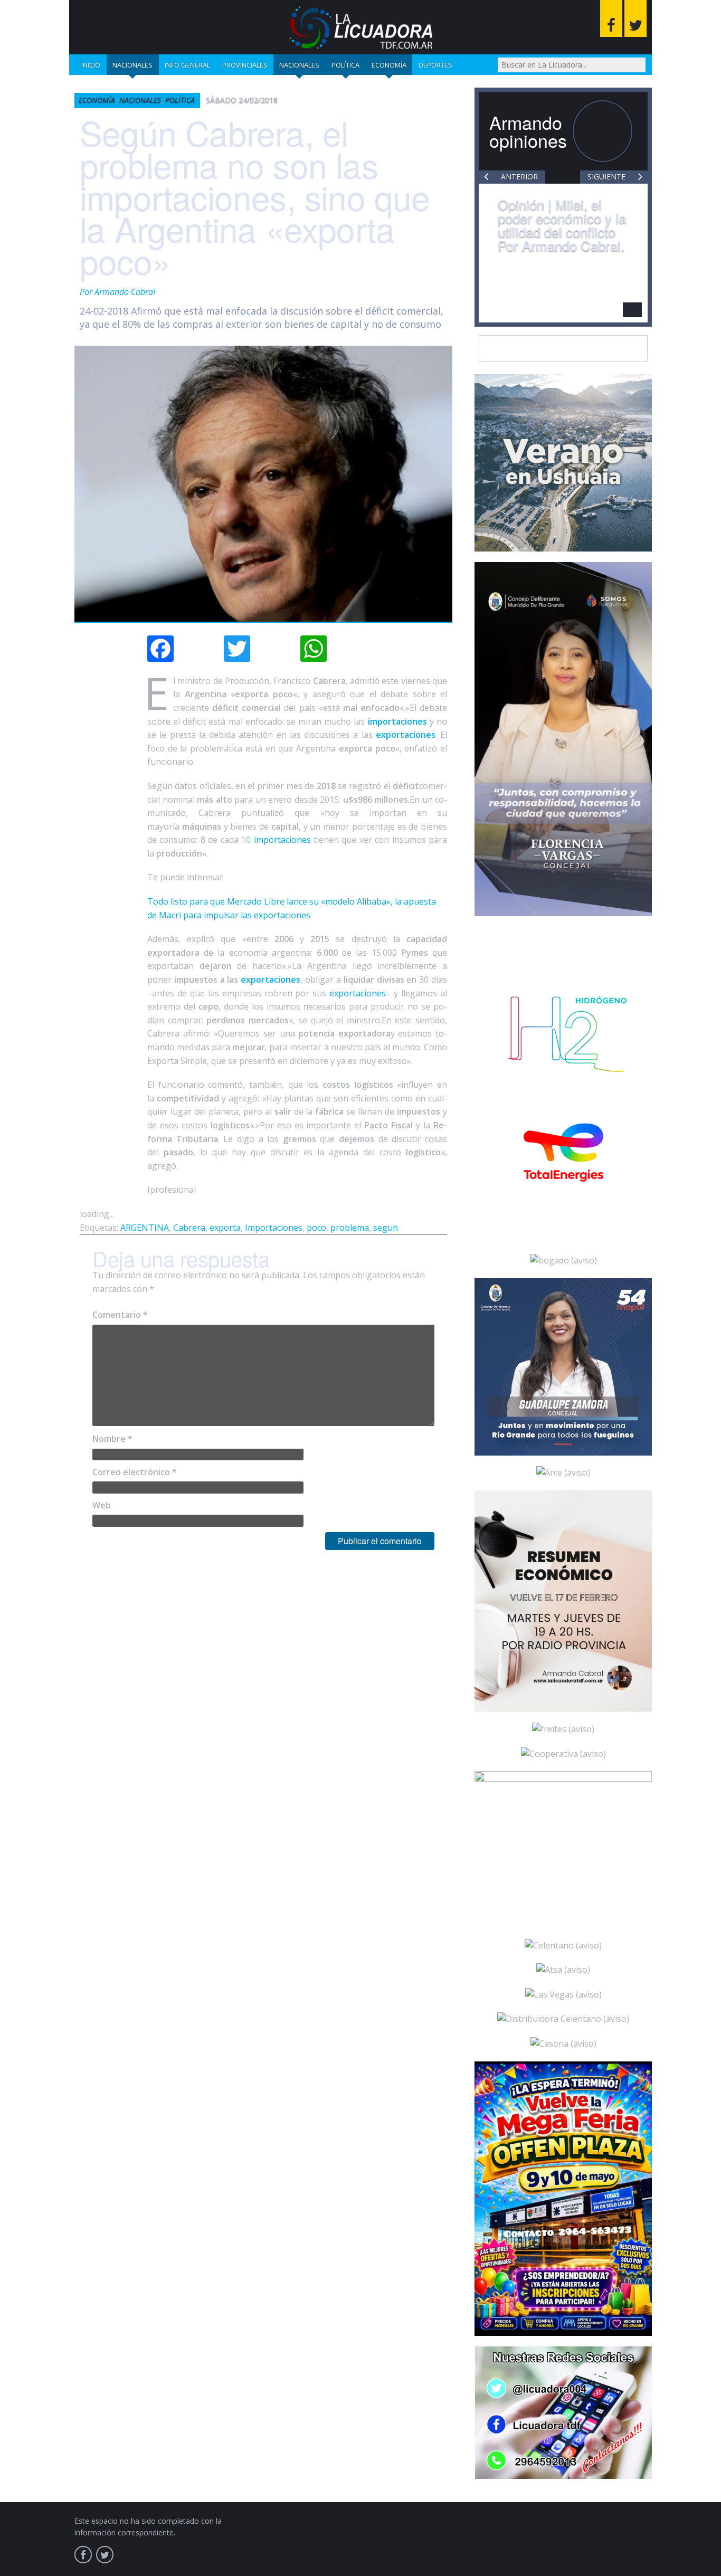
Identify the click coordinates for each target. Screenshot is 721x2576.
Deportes (435, 65)
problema (350, 1228)
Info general (187, 65)
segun (386, 1228)
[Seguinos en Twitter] (635, 18)
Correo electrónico (135, 1472)
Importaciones (274, 1228)
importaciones (397, 721)
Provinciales (245, 65)
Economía (389, 65)
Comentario (120, 1315)
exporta (225, 1228)
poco (316, 1228)
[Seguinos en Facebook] (611, 18)
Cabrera (189, 1228)
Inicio (91, 65)
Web (102, 1505)
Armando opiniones (528, 131)
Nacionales (132, 65)
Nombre (112, 1439)
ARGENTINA (145, 1228)
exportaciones (406, 735)
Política (345, 65)
